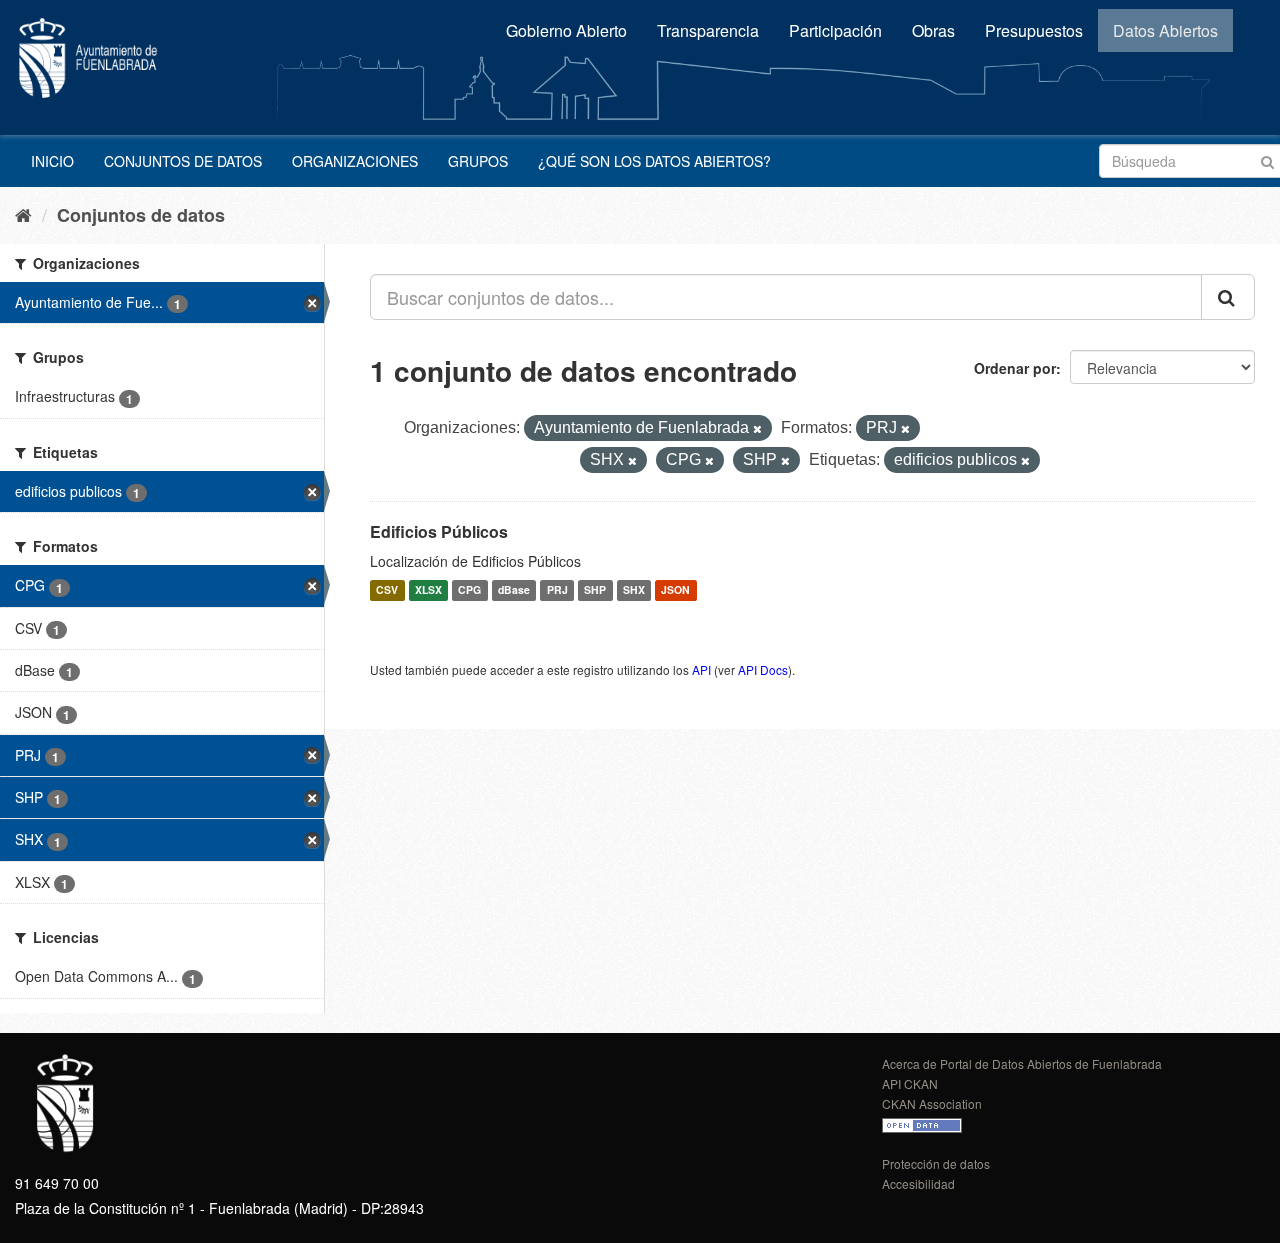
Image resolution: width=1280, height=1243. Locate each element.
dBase (514, 590)
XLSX (428, 590)
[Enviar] (1267, 159)
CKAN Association (932, 1103)
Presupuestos (1034, 30)
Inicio (52, 161)
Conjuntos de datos (183, 161)
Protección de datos (936, 1163)
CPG (469, 590)
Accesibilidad (918, 1183)
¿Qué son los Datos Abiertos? (654, 161)
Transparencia (708, 30)
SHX (634, 590)
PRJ (557, 590)
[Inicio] (23, 214)
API (701, 669)
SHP (595, 590)
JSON (675, 590)
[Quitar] (757, 429)
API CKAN (910, 1083)
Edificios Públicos (439, 531)
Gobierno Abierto (566, 30)
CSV (387, 590)
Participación (835, 30)
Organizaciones (355, 161)
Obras (933, 30)
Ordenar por (1015, 368)
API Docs (763, 669)
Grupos (478, 161)
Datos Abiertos (1165, 30)
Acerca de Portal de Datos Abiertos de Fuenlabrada (1022, 1063)
